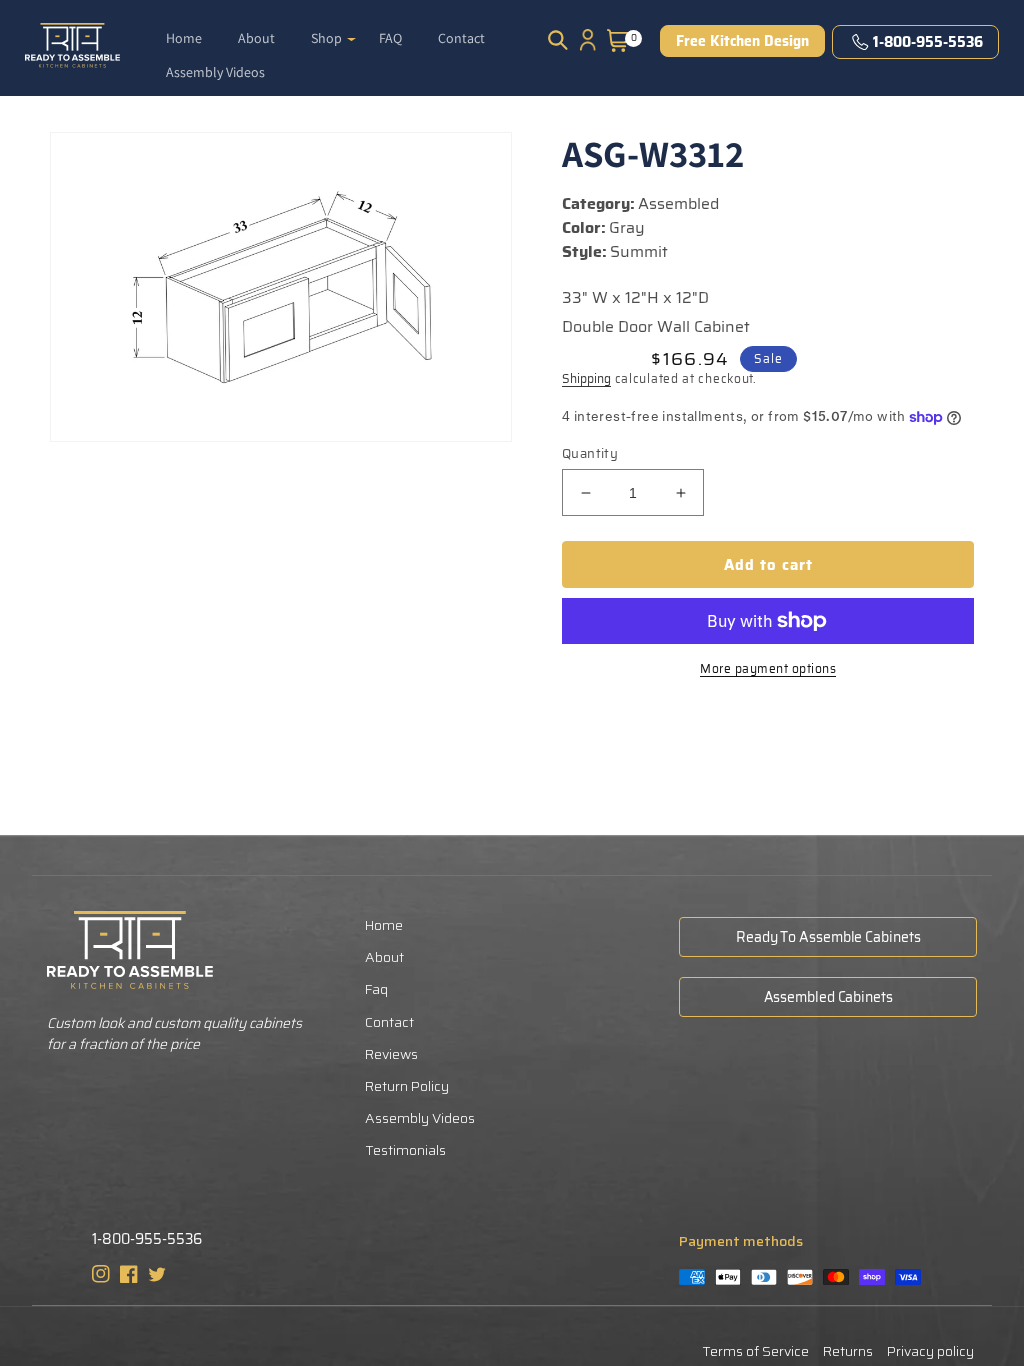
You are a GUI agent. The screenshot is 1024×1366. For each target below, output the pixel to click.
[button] (333, 30)
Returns (848, 1351)
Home (384, 925)
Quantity (590, 454)
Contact (389, 1022)
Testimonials (405, 1150)
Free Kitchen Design (742, 41)
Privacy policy (930, 1351)
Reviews (391, 1054)
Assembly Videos (420, 1118)
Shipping (586, 378)
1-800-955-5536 (928, 42)
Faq (376, 989)
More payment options (768, 669)
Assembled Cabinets (828, 997)
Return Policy (407, 1086)
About (384, 957)
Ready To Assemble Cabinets (828, 937)
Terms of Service (755, 1351)
